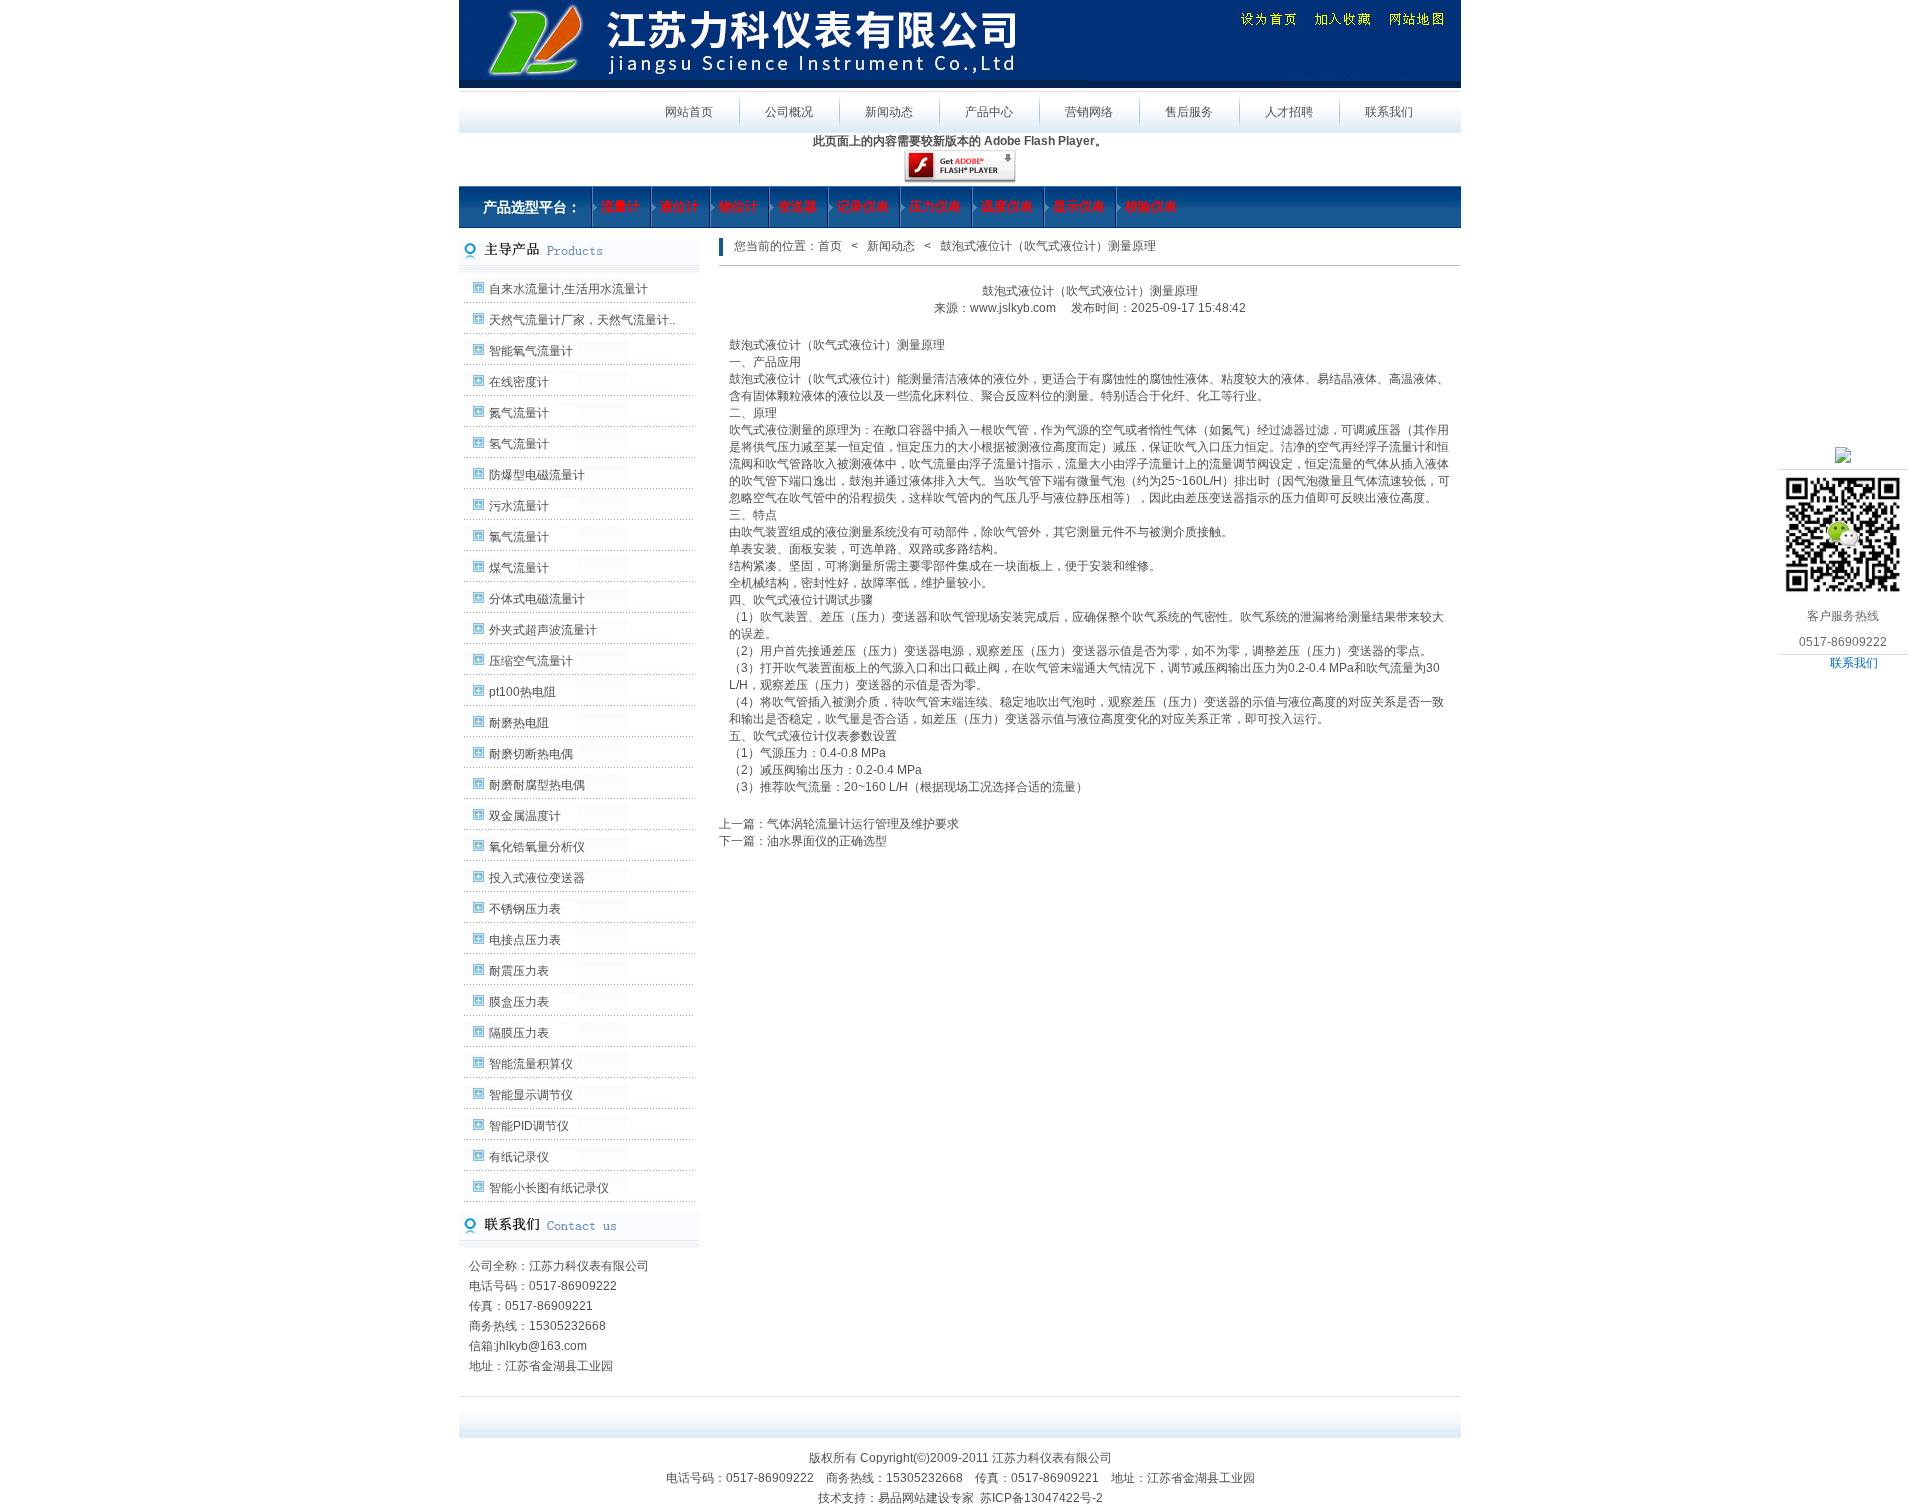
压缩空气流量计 (531, 661)
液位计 (679, 206)
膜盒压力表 (519, 1002)
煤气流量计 (519, 568)
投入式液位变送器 (537, 878)
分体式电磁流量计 (537, 599)
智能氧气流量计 (531, 351)
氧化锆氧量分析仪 (537, 847)
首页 (830, 246)
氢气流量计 (519, 444)
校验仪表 (1151, 206)
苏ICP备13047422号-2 (1041, 1498)
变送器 (797, 206)
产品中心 (989, 112)
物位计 (738, 206)
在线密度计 (519, 382)
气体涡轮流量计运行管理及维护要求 (863, 824)
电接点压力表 (525, 940)
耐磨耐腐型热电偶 (537, 785)
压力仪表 (935, 206)
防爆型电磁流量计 (537, 475)
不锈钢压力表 (525, 909)
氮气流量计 (519, 413)
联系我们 (1854, 663)
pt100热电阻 (522, 692)
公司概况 (789, 112)
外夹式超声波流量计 (543, 630)
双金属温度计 (525, 816)
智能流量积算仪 (531, 1064)
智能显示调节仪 (531, 1095)
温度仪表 (1007, 206)
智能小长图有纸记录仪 (549, 1188)
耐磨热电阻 (519, 723)
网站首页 (689, 112)
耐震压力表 (519, 971)
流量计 (620, 206)
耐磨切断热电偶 (531, 754)
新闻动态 (889, 112)
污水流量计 (519, 506)
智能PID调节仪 (529, 1126)
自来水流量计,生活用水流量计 (568, 289)
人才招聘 (1289, 112)
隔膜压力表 (519, 1033)
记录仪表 (863, 206)
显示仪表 (1079, 206)
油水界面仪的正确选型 (827, 841)
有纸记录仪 (519, 1157)
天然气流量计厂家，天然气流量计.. (582, 320)
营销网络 (1089, 112)
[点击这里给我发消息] (1843, 454)
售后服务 (1189, 112)
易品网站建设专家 (926, 1498)
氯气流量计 (519, 537)
